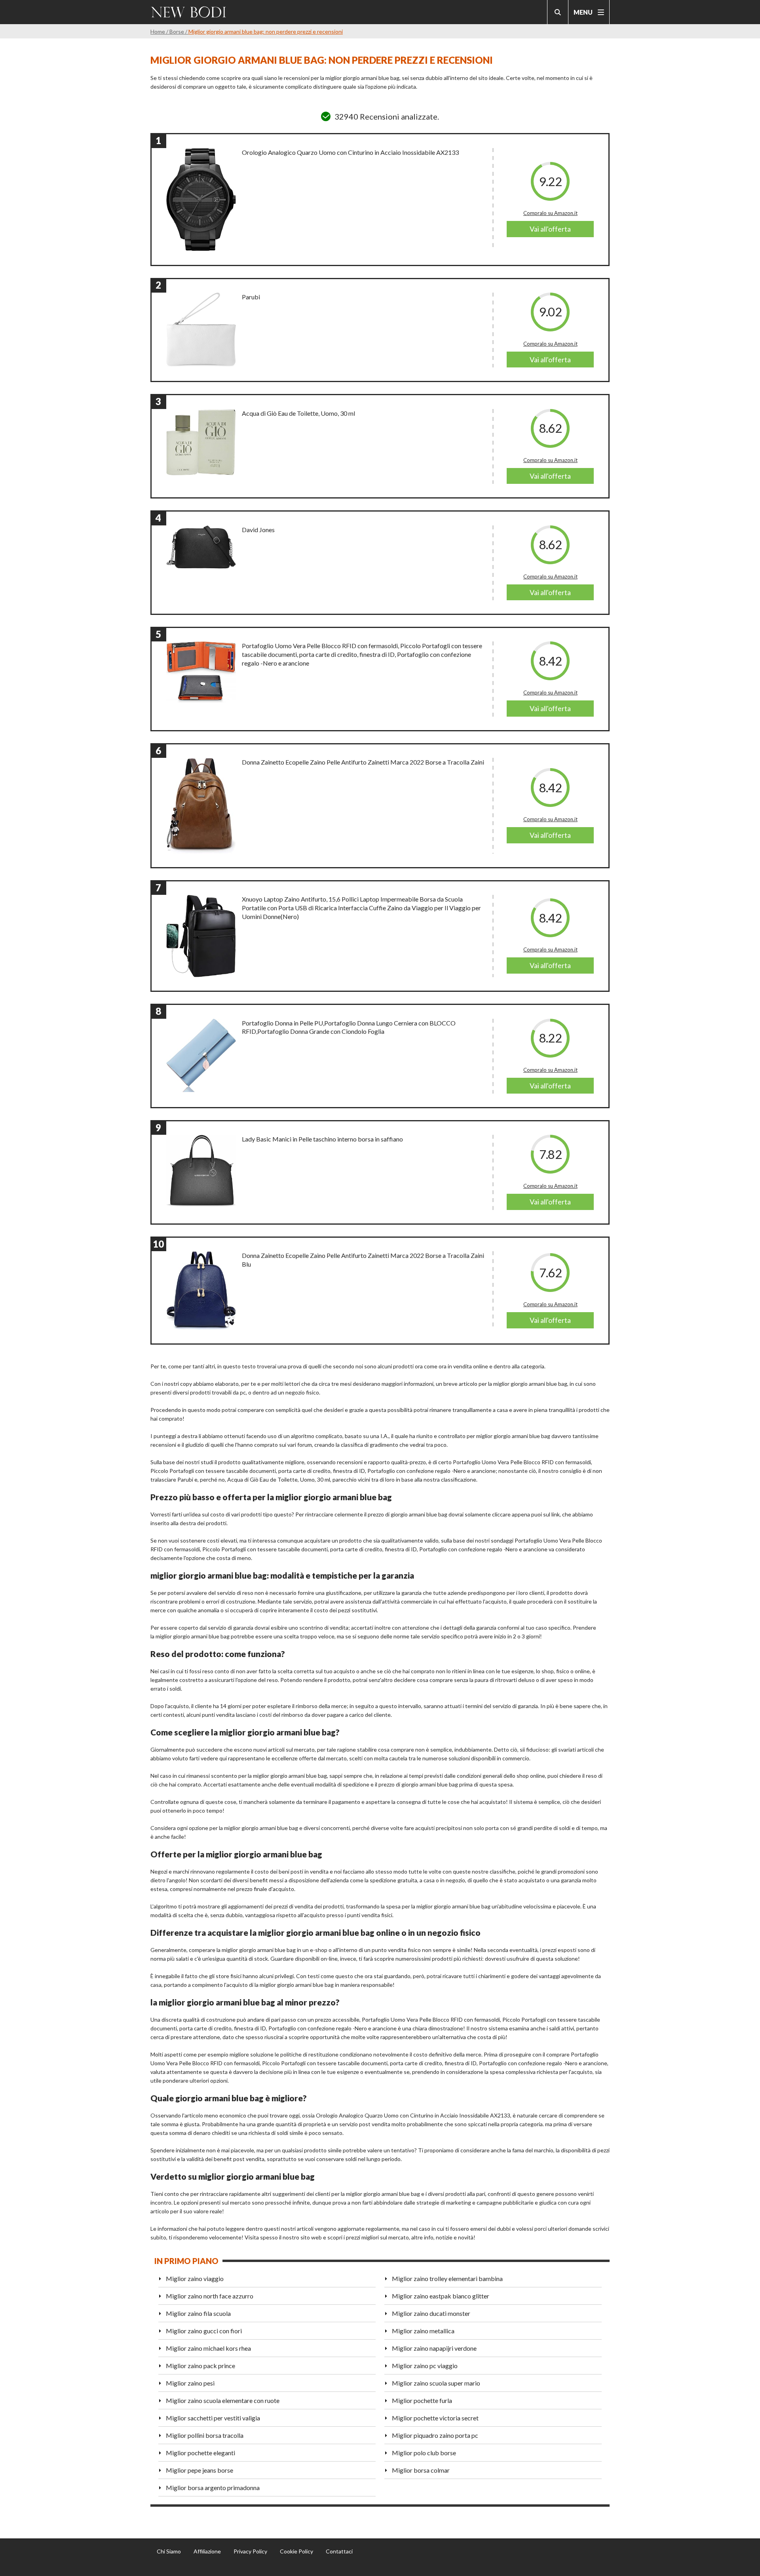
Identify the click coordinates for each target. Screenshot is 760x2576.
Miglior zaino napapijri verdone (434, 2348)
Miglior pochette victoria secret (435, 2418)
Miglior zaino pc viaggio (425, 2366)
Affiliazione (207, 2551)
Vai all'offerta (550, 229)
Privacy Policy (250, 2551)
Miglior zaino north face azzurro (210, 2296)
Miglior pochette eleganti (200, 2453)
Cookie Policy (296, 2551)
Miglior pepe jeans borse (199, 2470)
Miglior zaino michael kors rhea (208, 2348)
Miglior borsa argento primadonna (213, 2488)
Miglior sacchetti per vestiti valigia (213, 2418)
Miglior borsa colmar (421, 2470)
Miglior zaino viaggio (195, 2278)
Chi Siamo (169, 2551)
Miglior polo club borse (424, 2453)
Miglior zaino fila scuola (198, 2313)
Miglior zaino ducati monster (431, 2313)
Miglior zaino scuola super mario (436, 2383)
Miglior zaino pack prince (200, 2366)
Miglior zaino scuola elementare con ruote (223, 2400)
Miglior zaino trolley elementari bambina (447, 2278)
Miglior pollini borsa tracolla (205, 2435)
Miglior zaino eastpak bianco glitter (441, 2296)
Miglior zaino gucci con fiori (204, 2331)
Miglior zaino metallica (423, 2331)
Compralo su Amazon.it (550, 213)
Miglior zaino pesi (190, 2383)
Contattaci (339, 2551)
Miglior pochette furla (422, 2400)
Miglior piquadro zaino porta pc (435, 2435)
